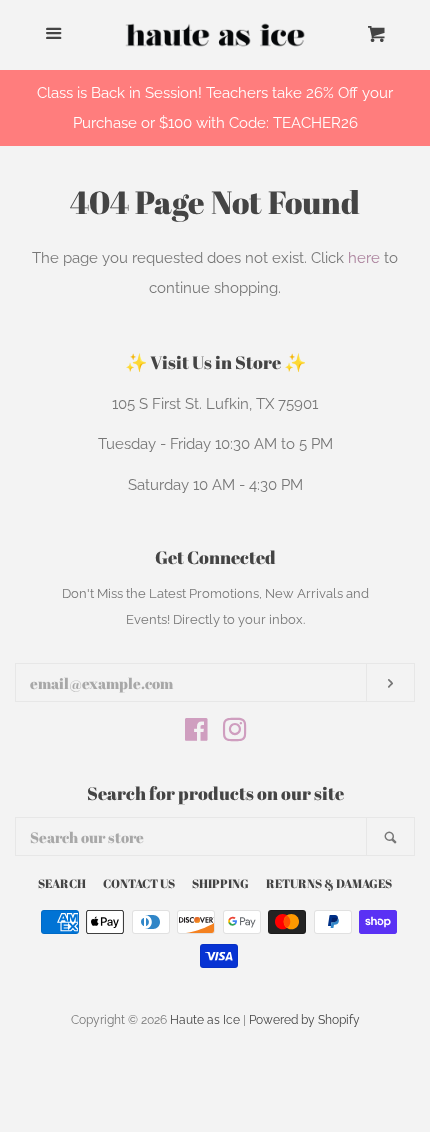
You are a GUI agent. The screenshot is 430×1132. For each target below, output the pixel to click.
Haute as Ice (205, 1020)
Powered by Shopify (304, 1020)
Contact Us (139, 883)
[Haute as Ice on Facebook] (196, 734)
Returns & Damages (329, 883)
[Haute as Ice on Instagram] (235, 734)
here (364, 258)
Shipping (220, 883)
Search (62, 883)
